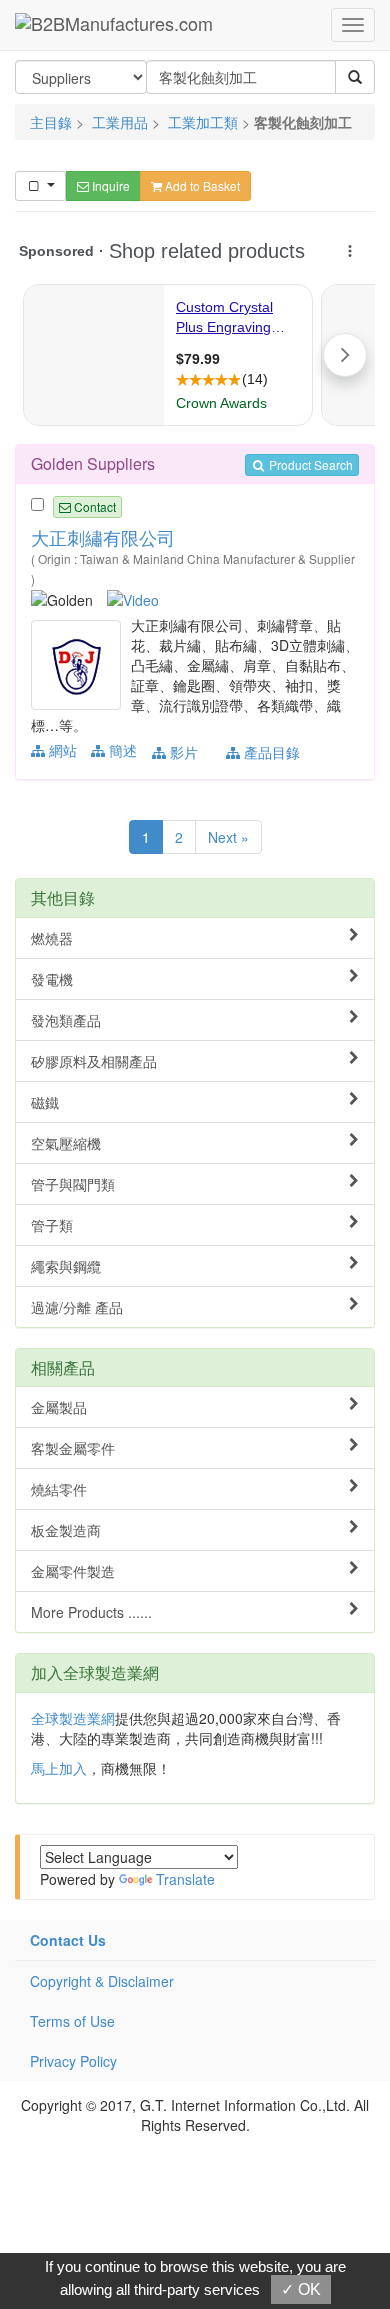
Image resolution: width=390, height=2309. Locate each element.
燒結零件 (59, 1489)
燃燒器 (52, 938)
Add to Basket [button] (201, 185)
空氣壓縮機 (66, 1143)
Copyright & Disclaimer (102, 1981)
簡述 (121, 750)
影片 (182, 752)
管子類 (52, 1225)
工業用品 (120, 122)
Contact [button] (93, 506)
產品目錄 (270, 752)
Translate (185, 1879)
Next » (228, 837)
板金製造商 (66, 1530)
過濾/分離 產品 (77, 1307)
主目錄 (51, 122)
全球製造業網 (73, 1718)
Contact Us (68, 1940)
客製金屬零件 (73, 1448)
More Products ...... (91, 1612)
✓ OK (301, 2289)
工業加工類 (203, 122)
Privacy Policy (73, 2061)
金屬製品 (59, 1407)
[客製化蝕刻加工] (78, 663)
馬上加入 (59, 1768)
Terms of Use (72, 2021)
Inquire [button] (109, 185)
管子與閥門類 (73, 1184)
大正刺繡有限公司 (103, 537)
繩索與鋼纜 (66, 1266)
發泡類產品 (66, 1020)
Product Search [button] (309, 464)
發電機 (52, 979)
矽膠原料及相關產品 (94, 1061)
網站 (61, 750)
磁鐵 (45, 1102)
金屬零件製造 (73, 1571)
